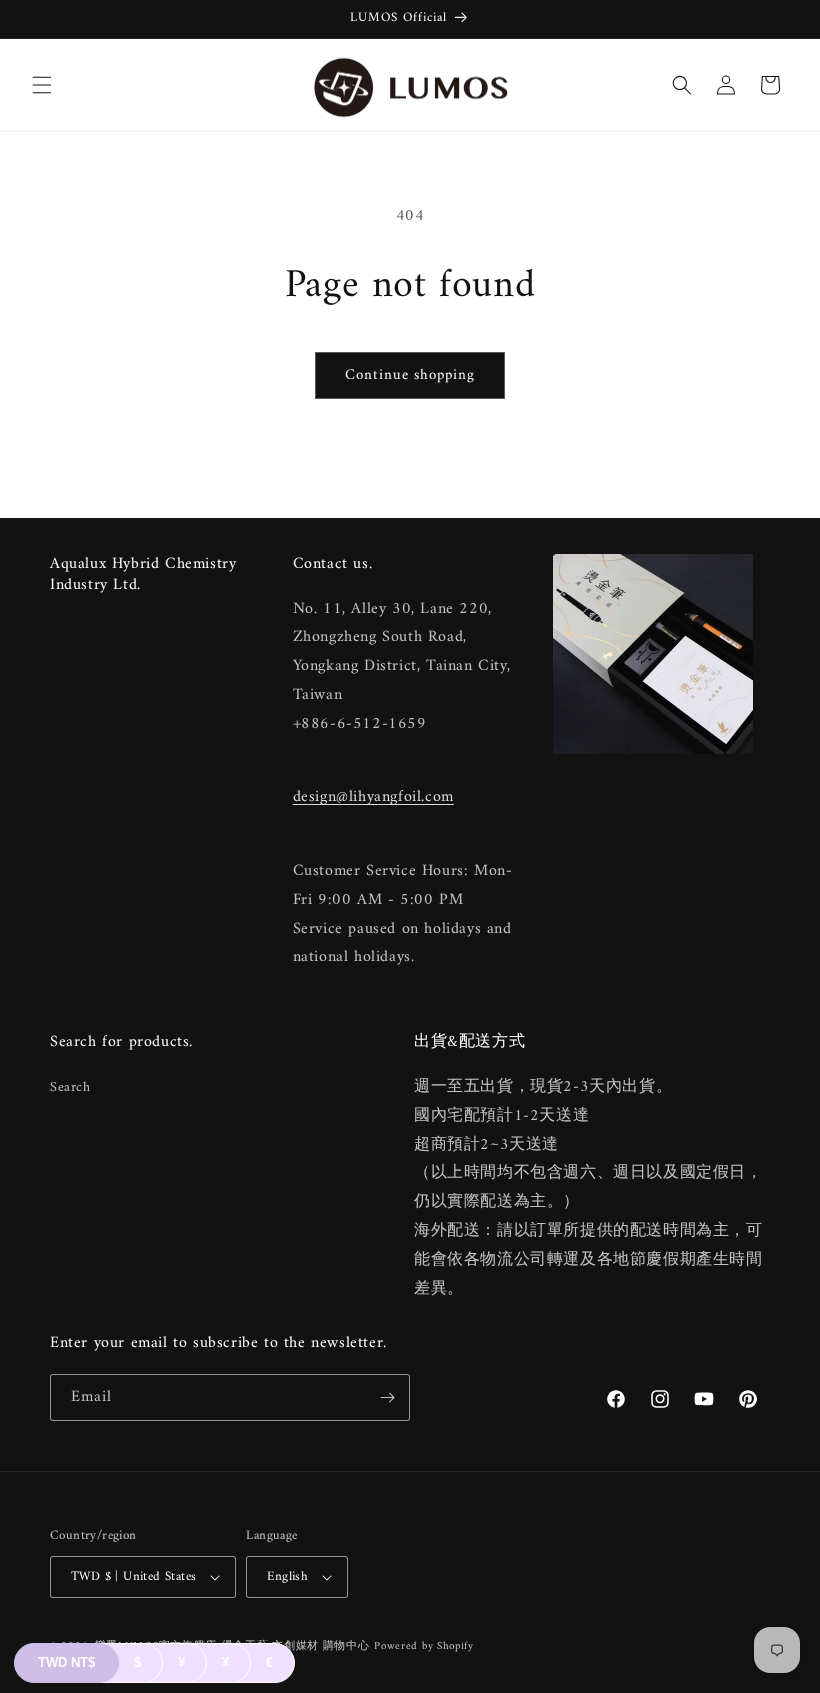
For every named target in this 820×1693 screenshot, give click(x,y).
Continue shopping (410, 375)
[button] (42, 85)
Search (70, 1087)
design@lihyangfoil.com (373, 797)
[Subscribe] (387, 1397)
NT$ (66, 1662)
